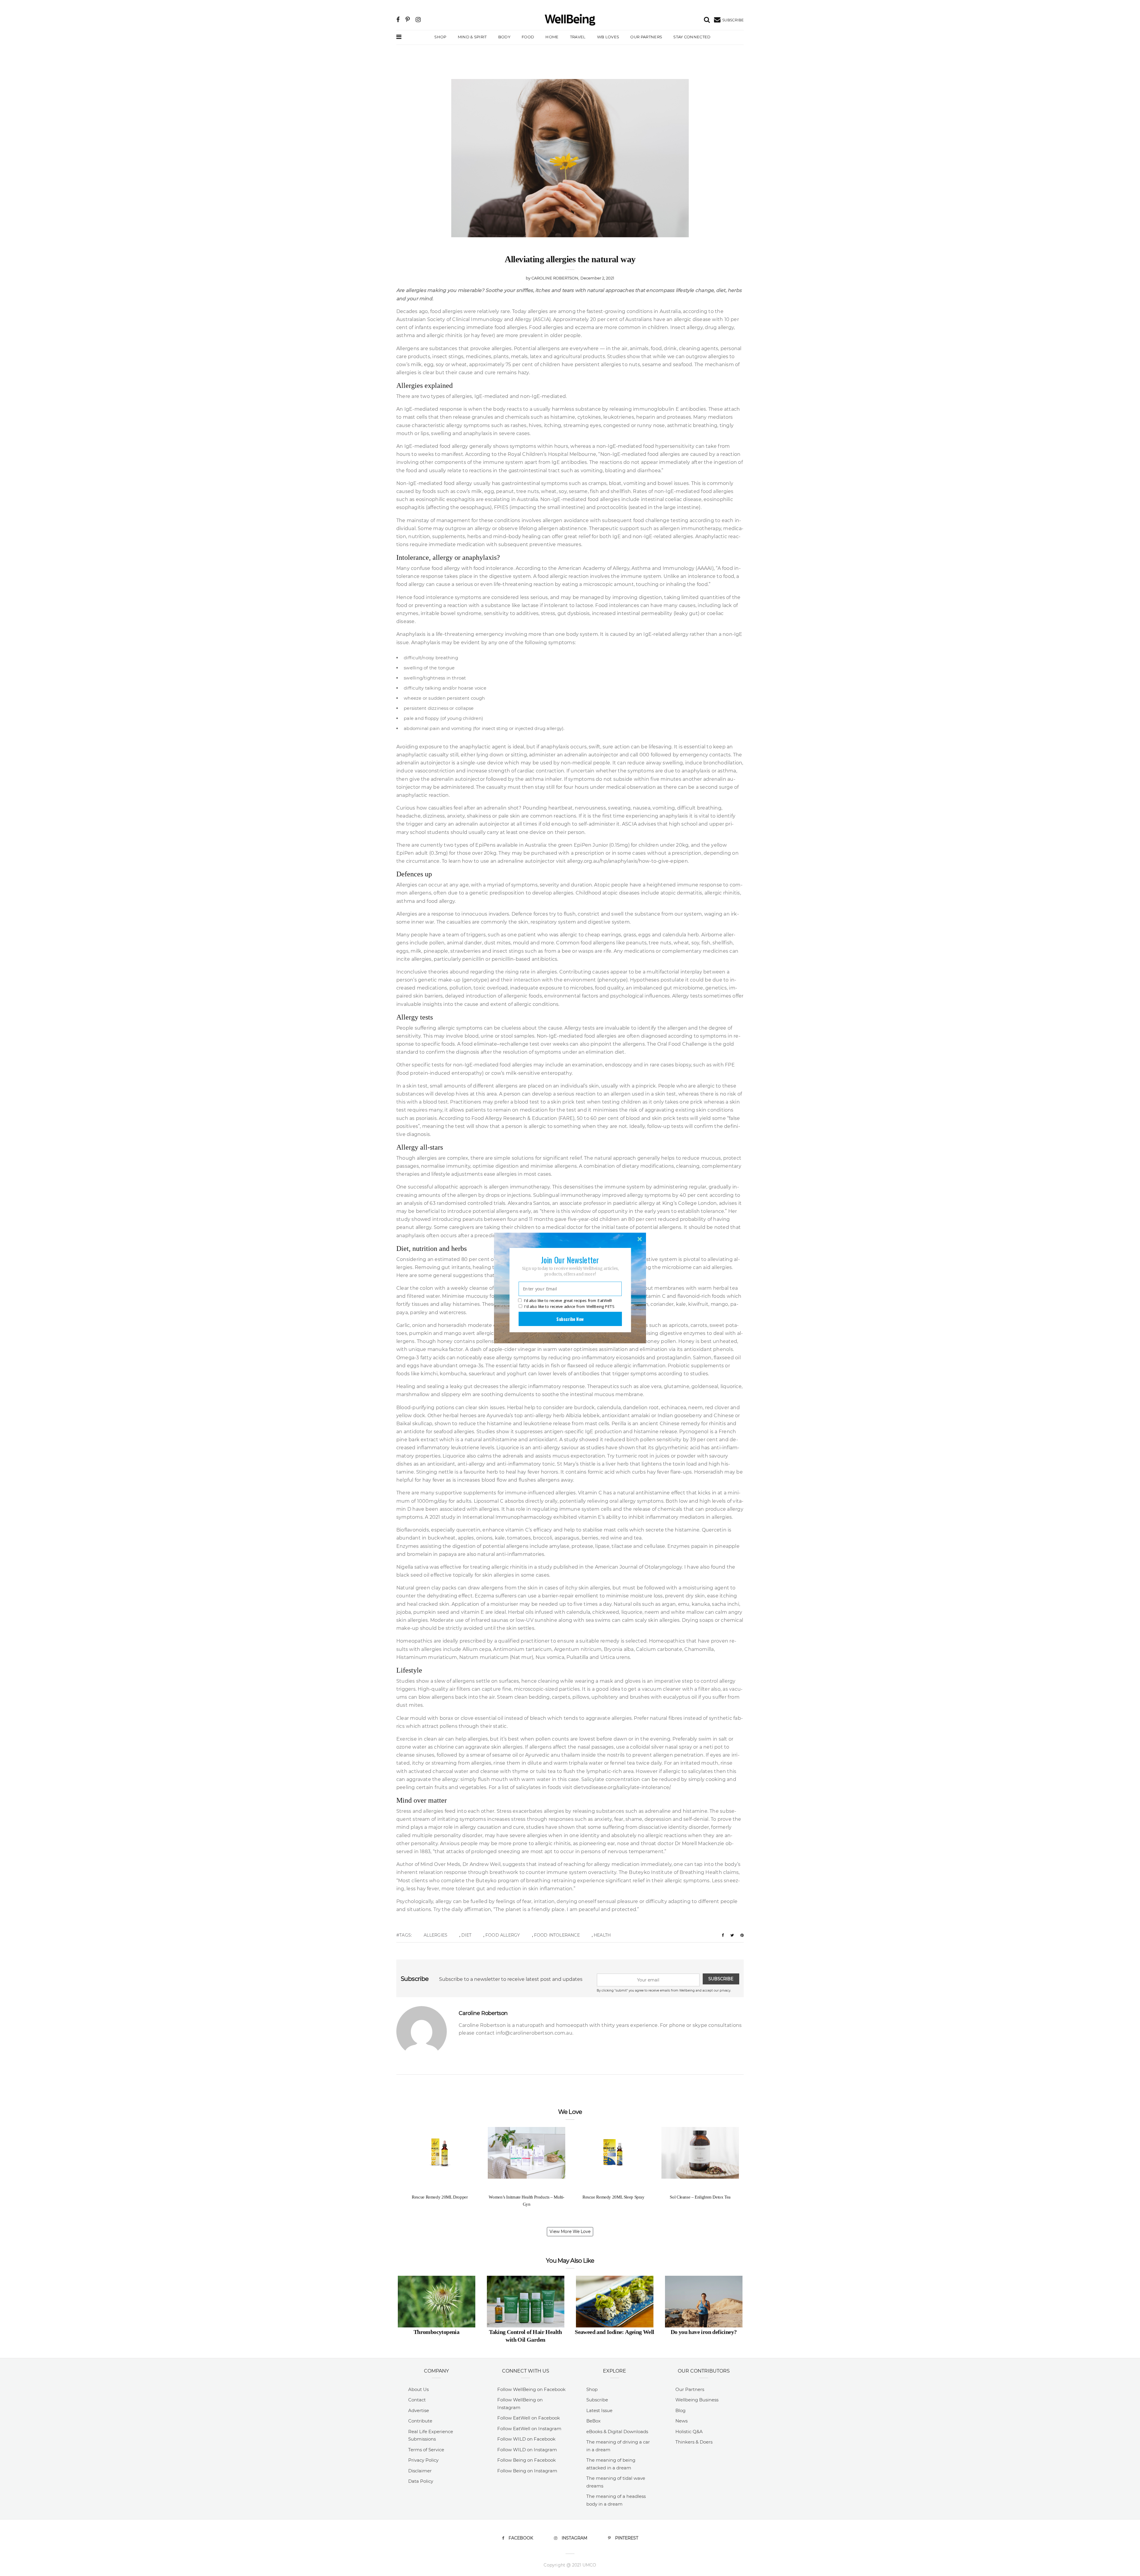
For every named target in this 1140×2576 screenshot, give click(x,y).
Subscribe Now (570, 1319)
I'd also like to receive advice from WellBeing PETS (569, 1306)
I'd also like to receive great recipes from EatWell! (568, 1301)
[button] (570, 1260)
